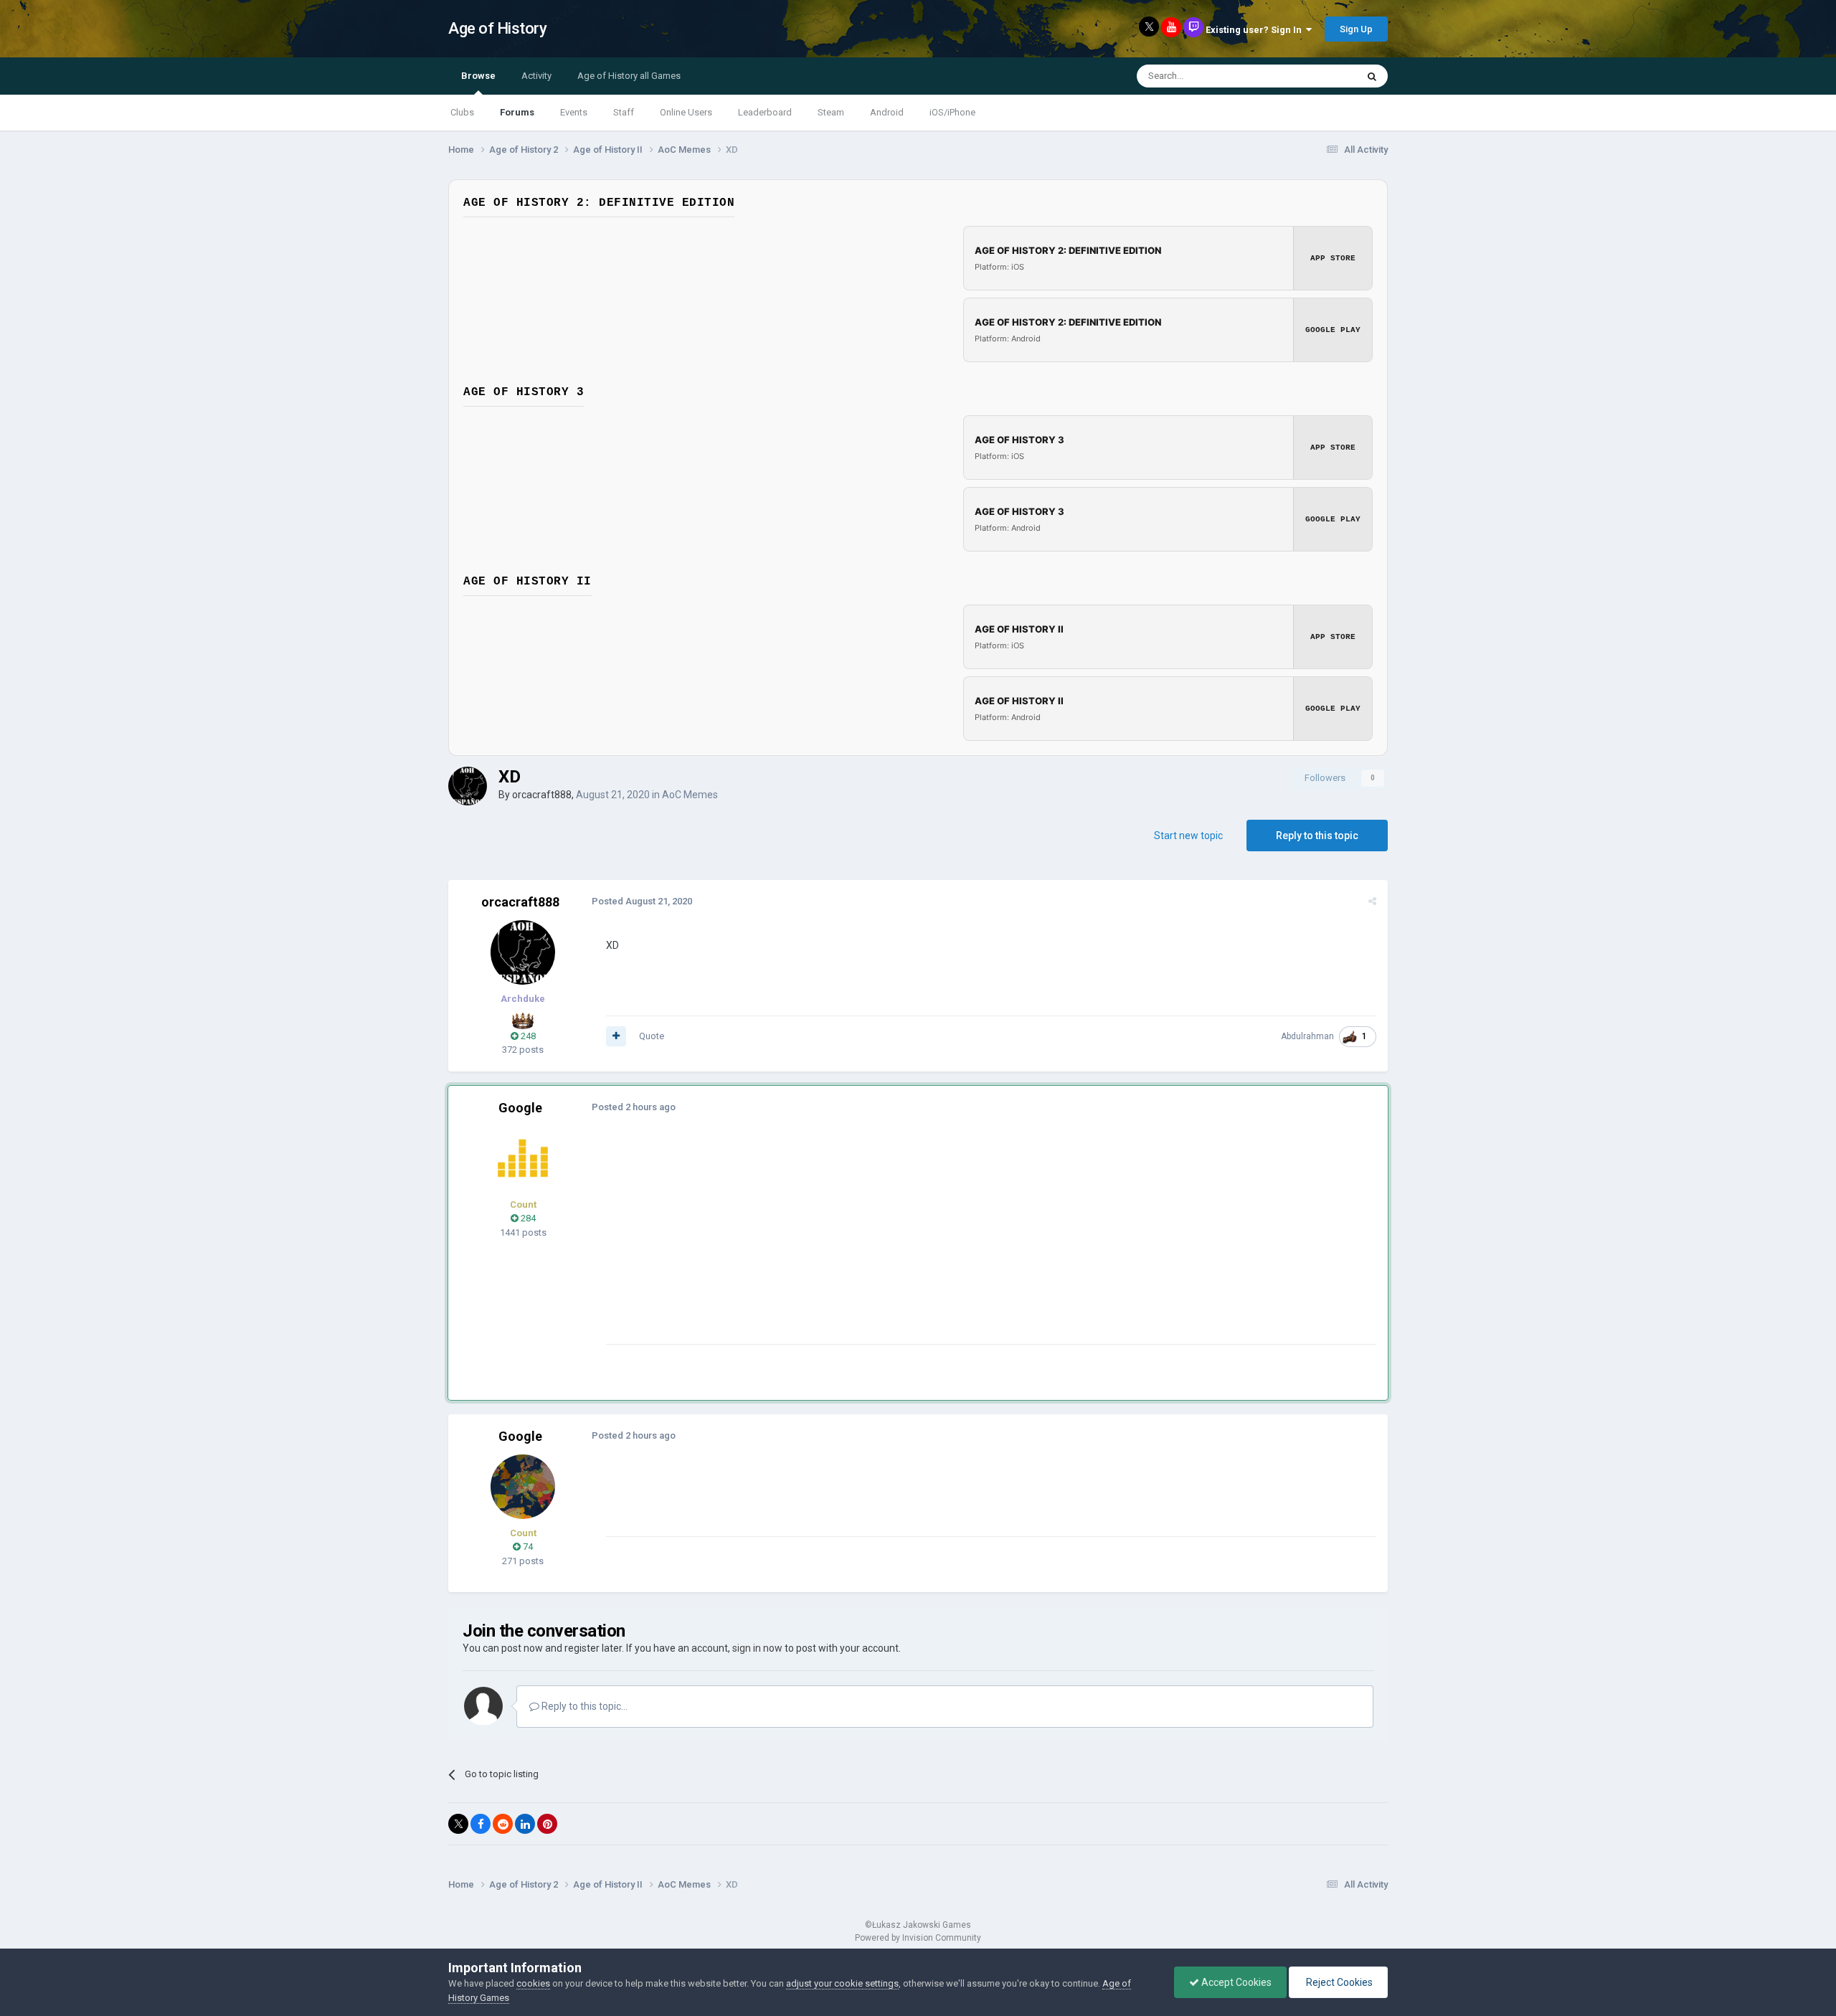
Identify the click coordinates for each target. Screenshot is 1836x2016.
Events (574, 112)
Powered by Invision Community (918, 1938)
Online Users (686, 112)
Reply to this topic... (583, 1706)
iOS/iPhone (952, 112)
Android (887, 112)
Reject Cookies (1338, 1982)
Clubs (462, 112)
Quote (652, 1036)
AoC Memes (690, 795)
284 (527, 1218)
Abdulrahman (1307, 1036)
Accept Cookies (1235, 1982)
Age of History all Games (629, 76)
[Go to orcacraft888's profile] (468, 786)
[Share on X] (458, 1824)
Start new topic (1188, 836)
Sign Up (1356, 29)
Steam (831, 112)
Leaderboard (765, 112)
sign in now (757, 1648)
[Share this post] (1372, 901)
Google (520, 1108)
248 (527, 1036)
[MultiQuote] (616, 1036)
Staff (624, 112)
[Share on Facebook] (481, 1824)
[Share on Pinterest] (547, 1824)
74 (527, 1547)
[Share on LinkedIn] (525, 1824)
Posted (642, 901)
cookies (533, 1983)
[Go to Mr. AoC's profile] (523, 1158)
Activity (536, 76)
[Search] (1372, 76)
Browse (478, 76)
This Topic (1317, 76)
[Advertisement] (867, 1244)
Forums (517, 112)
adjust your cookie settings (842, 1983)
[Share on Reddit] (503, 1824)
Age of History (497, 28)
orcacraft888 (542, 795)
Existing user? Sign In (1256, 30)
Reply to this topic (1317, 836)
